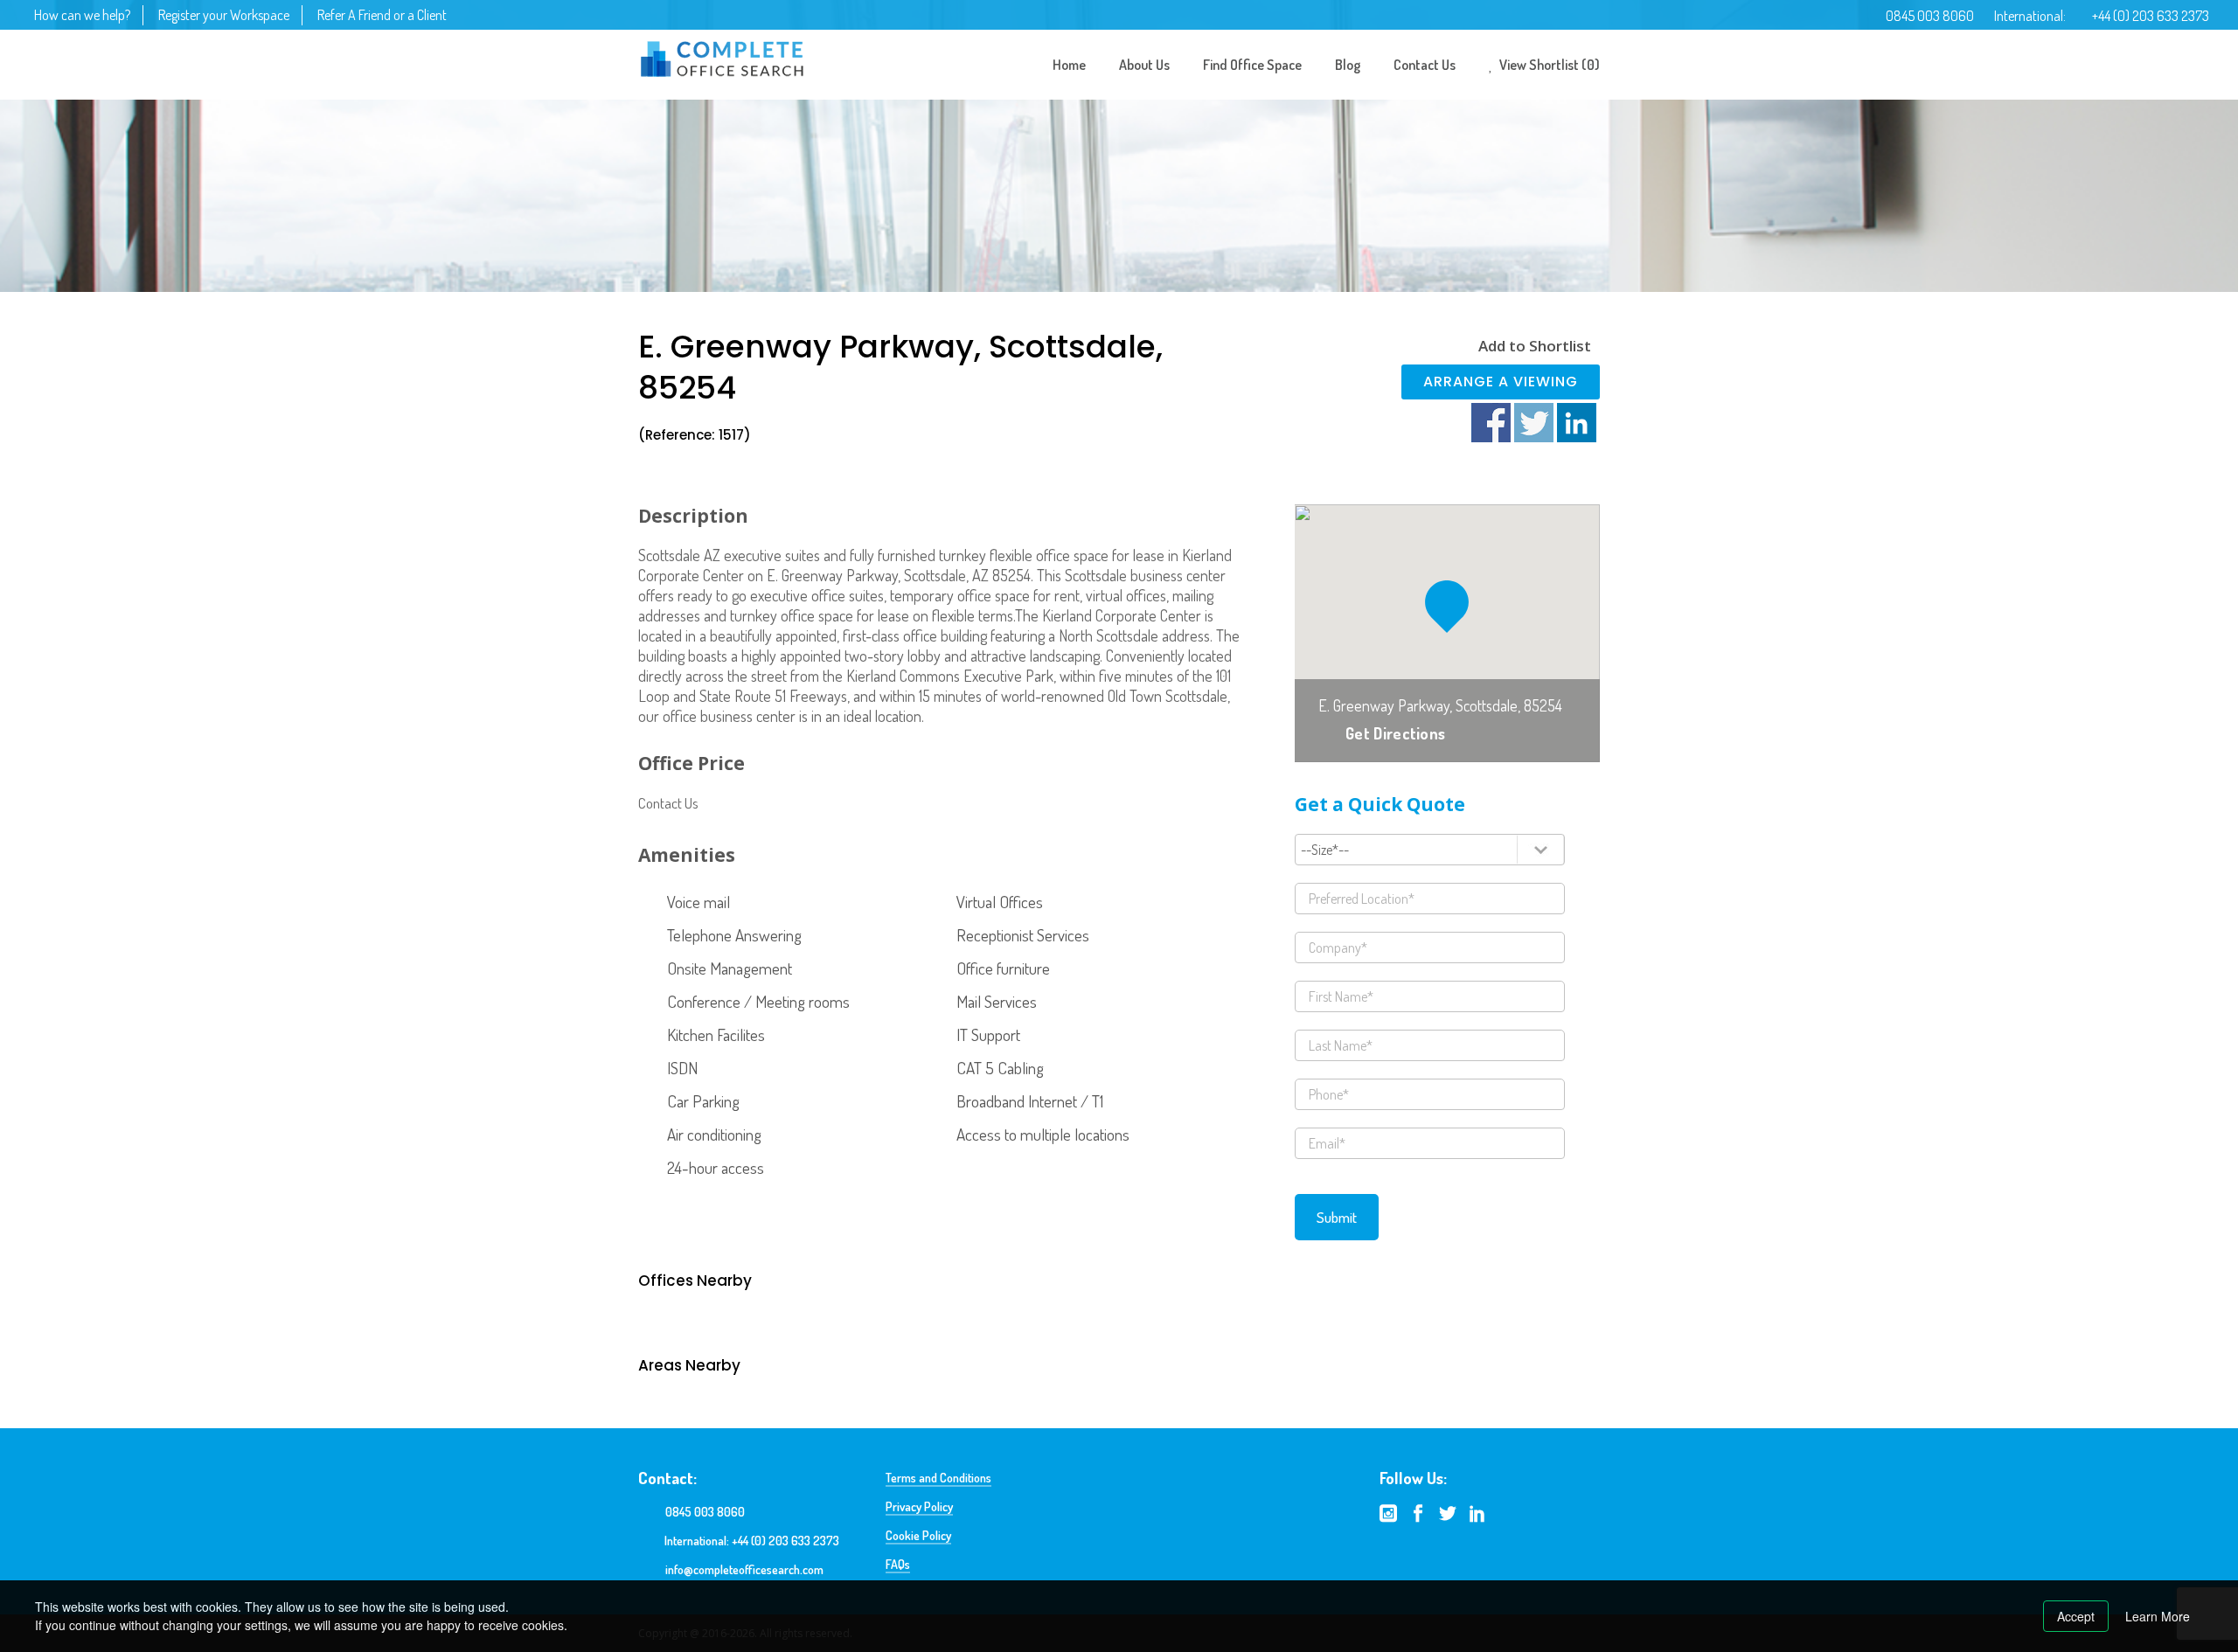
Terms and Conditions (938, 1478)
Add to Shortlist (1535, 346)
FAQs (898, 1564)
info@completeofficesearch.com (744, 1569)
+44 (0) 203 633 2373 (2151, 16)
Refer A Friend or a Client (382, 15)
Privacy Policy (919, 1506)
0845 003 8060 (1930, 16)
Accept (2076, 1616)
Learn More (2158, 1616)
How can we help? (82, 15)
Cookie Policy (918, 1535)
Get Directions (1395, 733)
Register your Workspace (224, 15)
